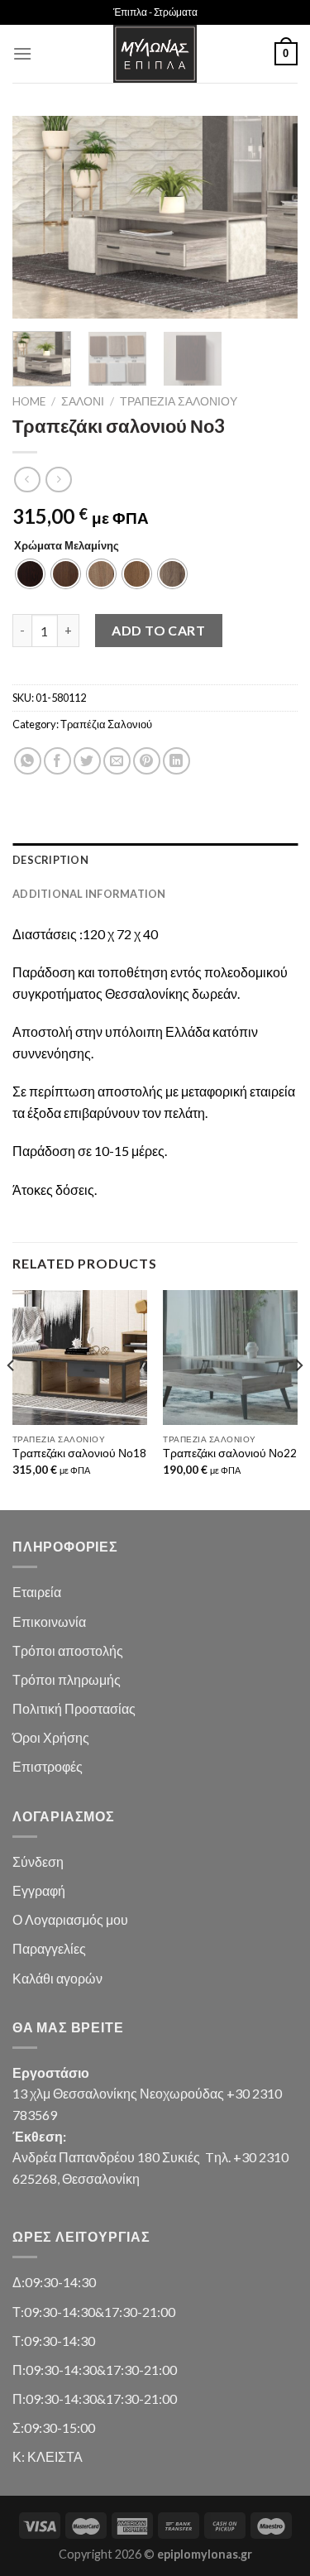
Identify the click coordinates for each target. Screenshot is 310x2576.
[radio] (30, 574)
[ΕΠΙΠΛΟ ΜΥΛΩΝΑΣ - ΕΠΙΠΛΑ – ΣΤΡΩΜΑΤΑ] (155, 54)
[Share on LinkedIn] (176, 761)
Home (29, 401)
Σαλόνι (83, 401)
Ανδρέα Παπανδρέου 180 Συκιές (106, 2157)
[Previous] (39, 217)
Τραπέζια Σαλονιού (179, 401)
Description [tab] (50, 860)
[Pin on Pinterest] (147, 761)
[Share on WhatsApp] (28, 761)
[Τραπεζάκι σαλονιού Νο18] (80, 1358)
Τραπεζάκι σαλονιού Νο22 (230, 1453)
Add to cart (158, 630)
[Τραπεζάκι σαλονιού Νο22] (230, 1358)
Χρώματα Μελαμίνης (67, 546)
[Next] (271, 217)
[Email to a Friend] (117, 761)
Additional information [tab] (89, 894)
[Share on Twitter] (87, 761)
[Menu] (22, 53)
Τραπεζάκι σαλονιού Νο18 (79, 1453)
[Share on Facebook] (57, 761)
